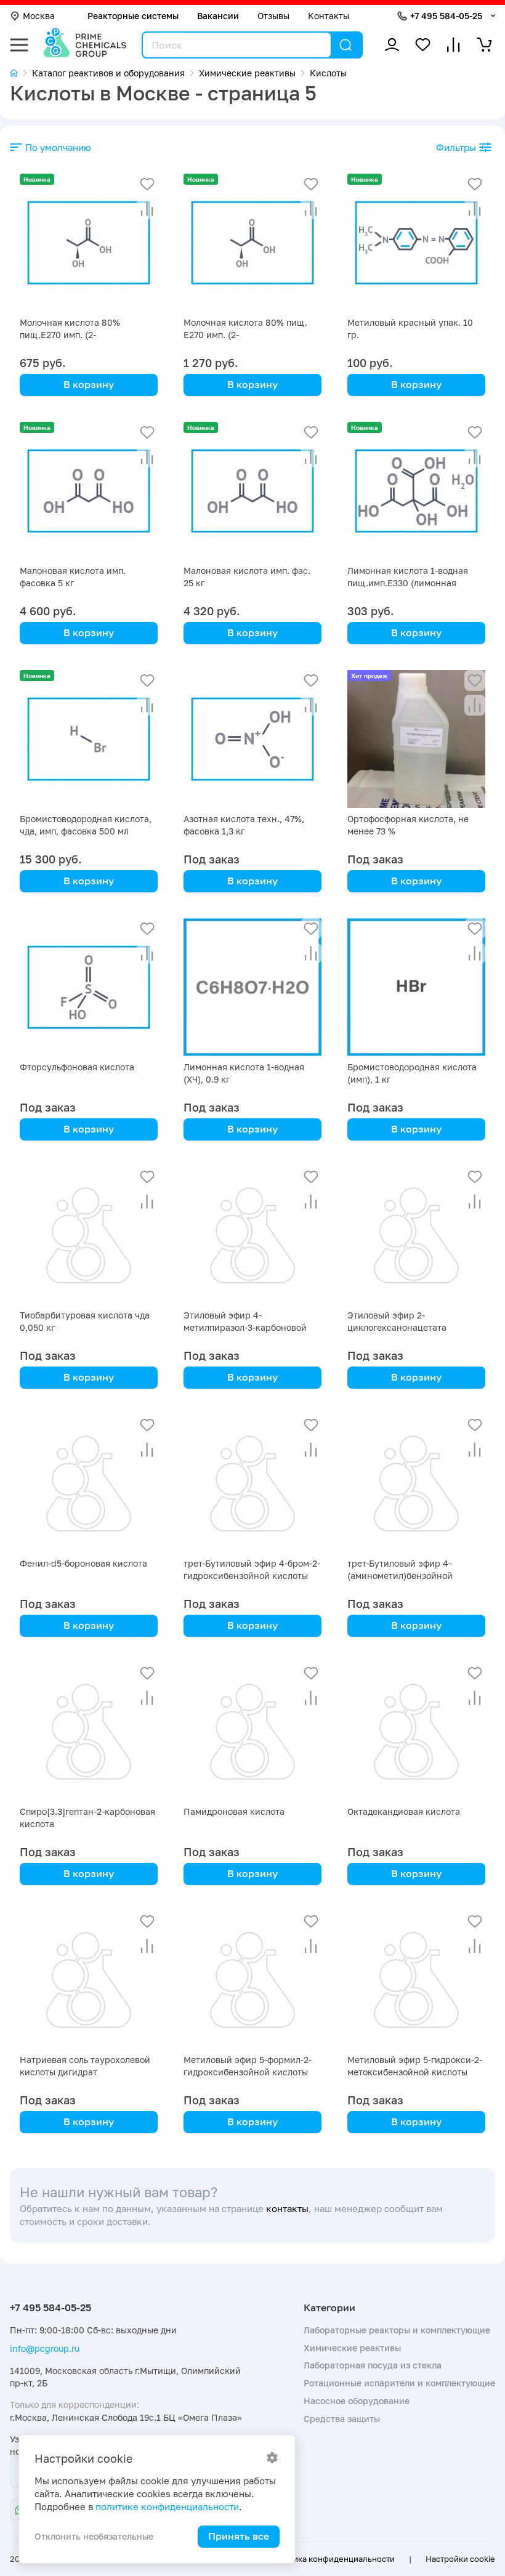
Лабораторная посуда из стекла (373, 2365)
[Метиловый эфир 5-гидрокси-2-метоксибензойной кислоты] (416, 1980)
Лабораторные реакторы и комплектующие (397, 2330)
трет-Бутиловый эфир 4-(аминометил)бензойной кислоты (400, 1576)
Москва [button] (39, 16)
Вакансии (218, 16)
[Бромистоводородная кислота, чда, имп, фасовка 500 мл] (89, 739)
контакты (287, 2209)
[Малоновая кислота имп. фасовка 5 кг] (89, 491)
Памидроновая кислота (234, 1811)
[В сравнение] (147, 209)
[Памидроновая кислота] (252, 1732)
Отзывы (273, 16)
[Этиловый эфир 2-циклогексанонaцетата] (416, 1235)
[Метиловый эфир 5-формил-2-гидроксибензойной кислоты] (252, 1980)
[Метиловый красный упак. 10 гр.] (416, 243)
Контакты (329, 16)
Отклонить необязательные (94, 2536)
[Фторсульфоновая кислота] (89, 987)
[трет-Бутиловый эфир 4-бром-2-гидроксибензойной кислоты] (252, 1484)
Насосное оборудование (357, 2401)
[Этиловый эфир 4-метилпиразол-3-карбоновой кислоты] (252, 1235)
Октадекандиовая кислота (404, 1811)
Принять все (239, 2536)
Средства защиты (342, 2419)
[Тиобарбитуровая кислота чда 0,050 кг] (89, 1235)
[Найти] (345, 45)
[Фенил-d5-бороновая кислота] (89, 1484)
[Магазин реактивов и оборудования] (21, 73)
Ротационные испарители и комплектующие (399, 2383)
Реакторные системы (133, 16)
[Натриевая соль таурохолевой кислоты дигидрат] (89, 1980)
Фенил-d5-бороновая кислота (83, 1563)
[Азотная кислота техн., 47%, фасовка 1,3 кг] (252, 739)
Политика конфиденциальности (332, 2559)
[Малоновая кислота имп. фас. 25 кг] (252, 491)
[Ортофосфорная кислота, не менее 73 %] (416, 739)
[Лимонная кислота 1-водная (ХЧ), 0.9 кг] (252, 987)
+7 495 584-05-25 (446, 16)
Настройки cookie (460, 2559)
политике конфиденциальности (167, 2507)
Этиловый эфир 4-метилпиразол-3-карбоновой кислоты (245, 1327)
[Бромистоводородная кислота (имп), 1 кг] (416, 987)
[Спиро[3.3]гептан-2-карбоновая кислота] (89, 1732)
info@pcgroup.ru (45, 2348)
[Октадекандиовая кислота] (416, 1732)
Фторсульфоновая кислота (77, 1067)
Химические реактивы (352, 2348)
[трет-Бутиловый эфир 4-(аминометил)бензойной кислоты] (416, 1484)
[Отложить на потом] (147, 184)
